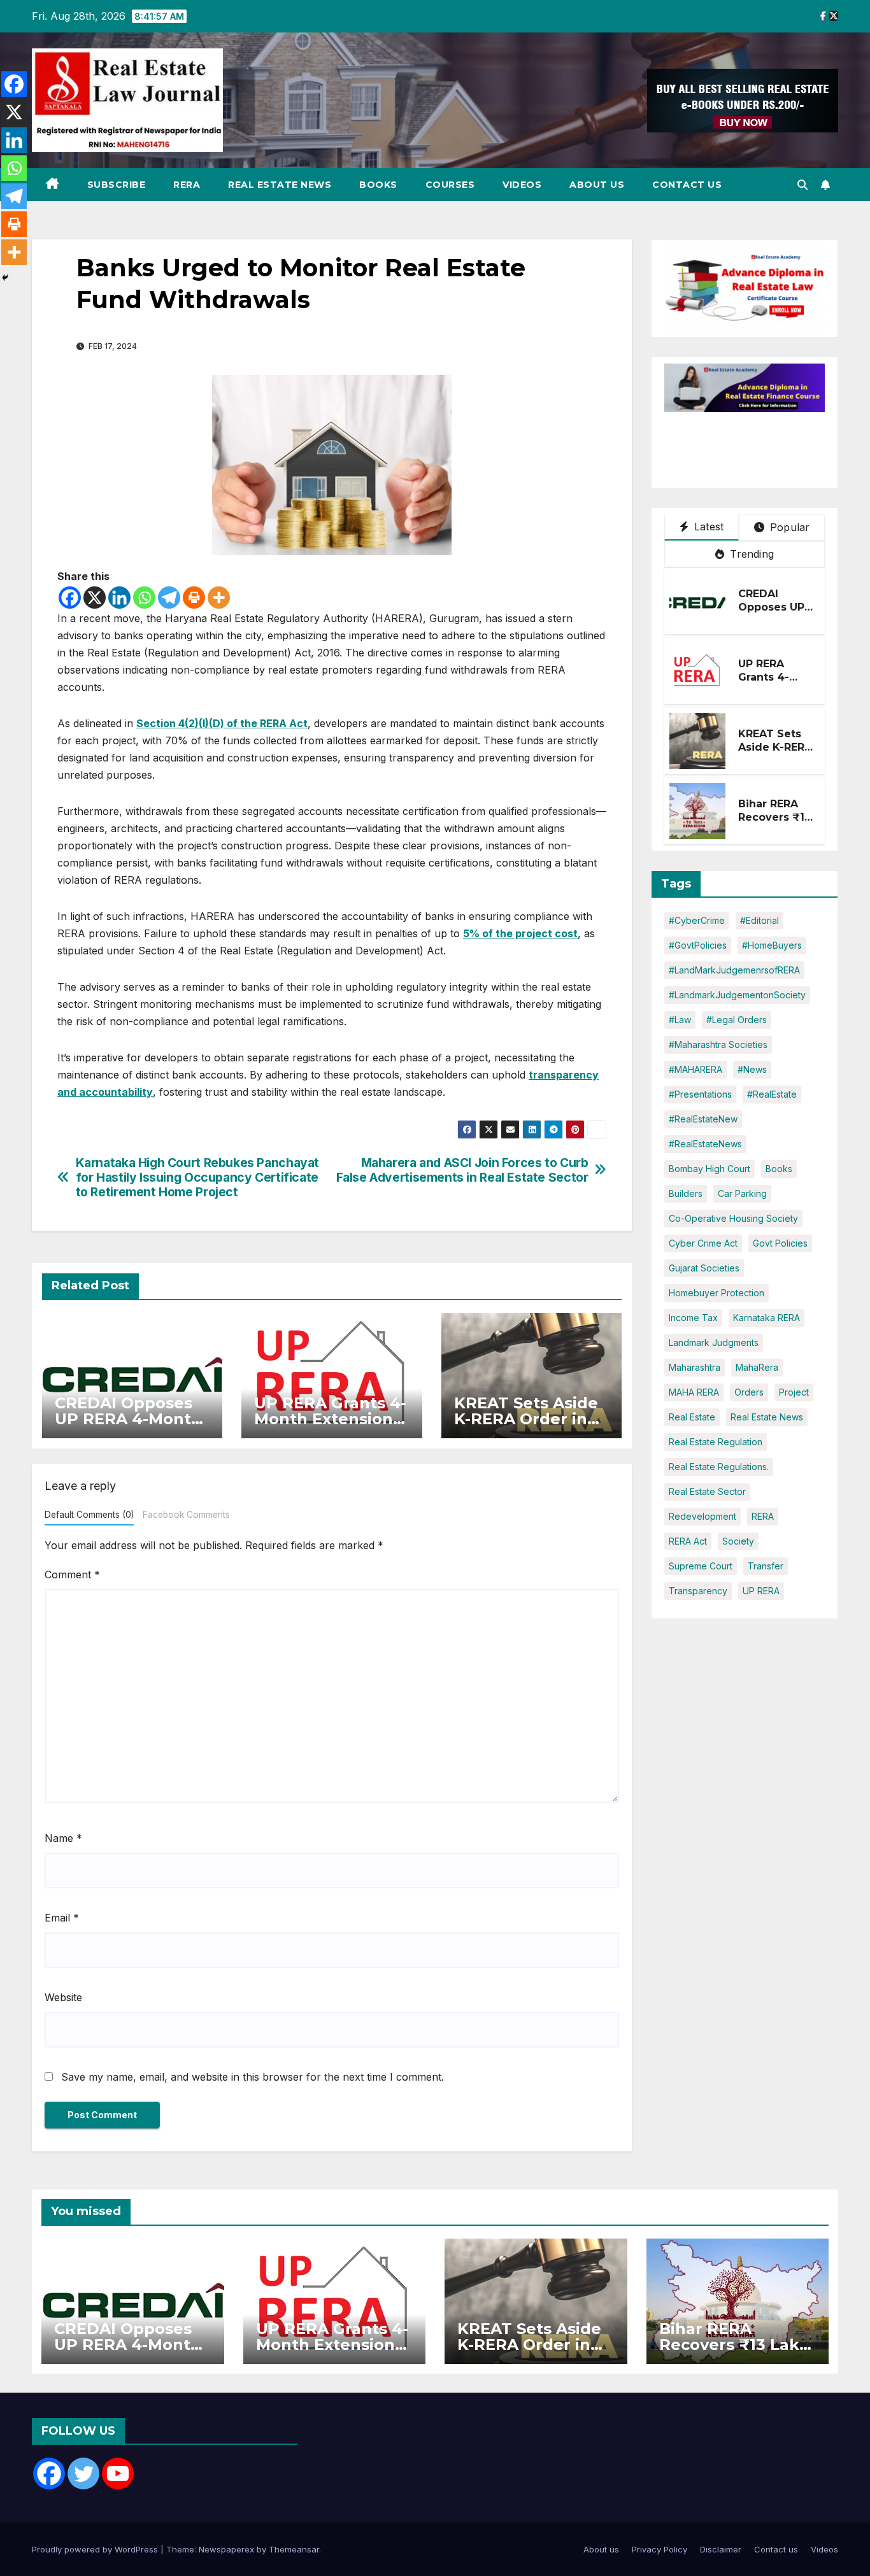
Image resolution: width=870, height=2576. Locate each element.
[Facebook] (70, 598)
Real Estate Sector (707, 1491)
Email (62, 1918)
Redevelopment (702, 1516)
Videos (522, 185)
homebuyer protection (717, 1293)
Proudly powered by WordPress (96, 2549)
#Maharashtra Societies (718, 1044)
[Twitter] (83, 2473)
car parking (742, 1193)
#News (752, 1069)
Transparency (698, 1591)
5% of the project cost (520, 933)
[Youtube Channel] (118, 2473)
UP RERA (761, 1591)
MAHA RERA (694, 1392)
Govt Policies (780, 1243)
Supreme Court (701, 1566)
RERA (187, 185)
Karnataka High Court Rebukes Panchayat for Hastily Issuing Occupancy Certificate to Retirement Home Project (197, 1178)
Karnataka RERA (767, 1318)
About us (597, 185)
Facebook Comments (186, 1515)
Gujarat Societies (704, 1268)
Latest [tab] (707, 527)
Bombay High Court (710, 1169)
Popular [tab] (788, 527)
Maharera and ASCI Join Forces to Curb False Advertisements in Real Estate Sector (462, 1170)
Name (63, 1838)
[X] (95, 598)
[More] (219, 598)
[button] (802, 185)
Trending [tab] (750, 554)
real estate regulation (716, 1442)
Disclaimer (721, 2549)
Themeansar (294, 2549)
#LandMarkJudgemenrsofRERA (734, 970)
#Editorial (759, 920)
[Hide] (5, 278)
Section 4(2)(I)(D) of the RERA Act (222, 723)
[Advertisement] (766, 444)
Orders (749, 1392)
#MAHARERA (695, 1069)
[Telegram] (169, 598)
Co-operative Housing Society (733, 1218)
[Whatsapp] (144, 598)
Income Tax (693, 1318)
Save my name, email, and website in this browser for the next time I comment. (253, 2077)
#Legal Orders (737, 1020)
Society (738, 1541)
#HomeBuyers (772, 945)
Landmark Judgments (714, 1342)
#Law (680, 1020)
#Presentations (700, 1094)
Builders (686, 1193)
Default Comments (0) (89, 1515)
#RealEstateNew (703, 1119)
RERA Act (688, 1541)
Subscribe (117, 185)
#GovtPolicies (698, 945)
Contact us (687, 185)
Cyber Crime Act (703, 1243)
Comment (72, 1575)
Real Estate (692, 1417)
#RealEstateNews (705, 1144)
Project (794, 1392)
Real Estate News (280, 185)
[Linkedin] (119, 598)
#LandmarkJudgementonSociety (737, 995)
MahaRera (757, 1367)
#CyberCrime (697, 920)
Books (378, 185)
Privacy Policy (660, 2549)
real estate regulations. (719, 1467)
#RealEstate (772, 1094)
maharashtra (695, 1367)
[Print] (194, 598)
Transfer (766, 1566)
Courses (450, 185)
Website (63, 1997)
